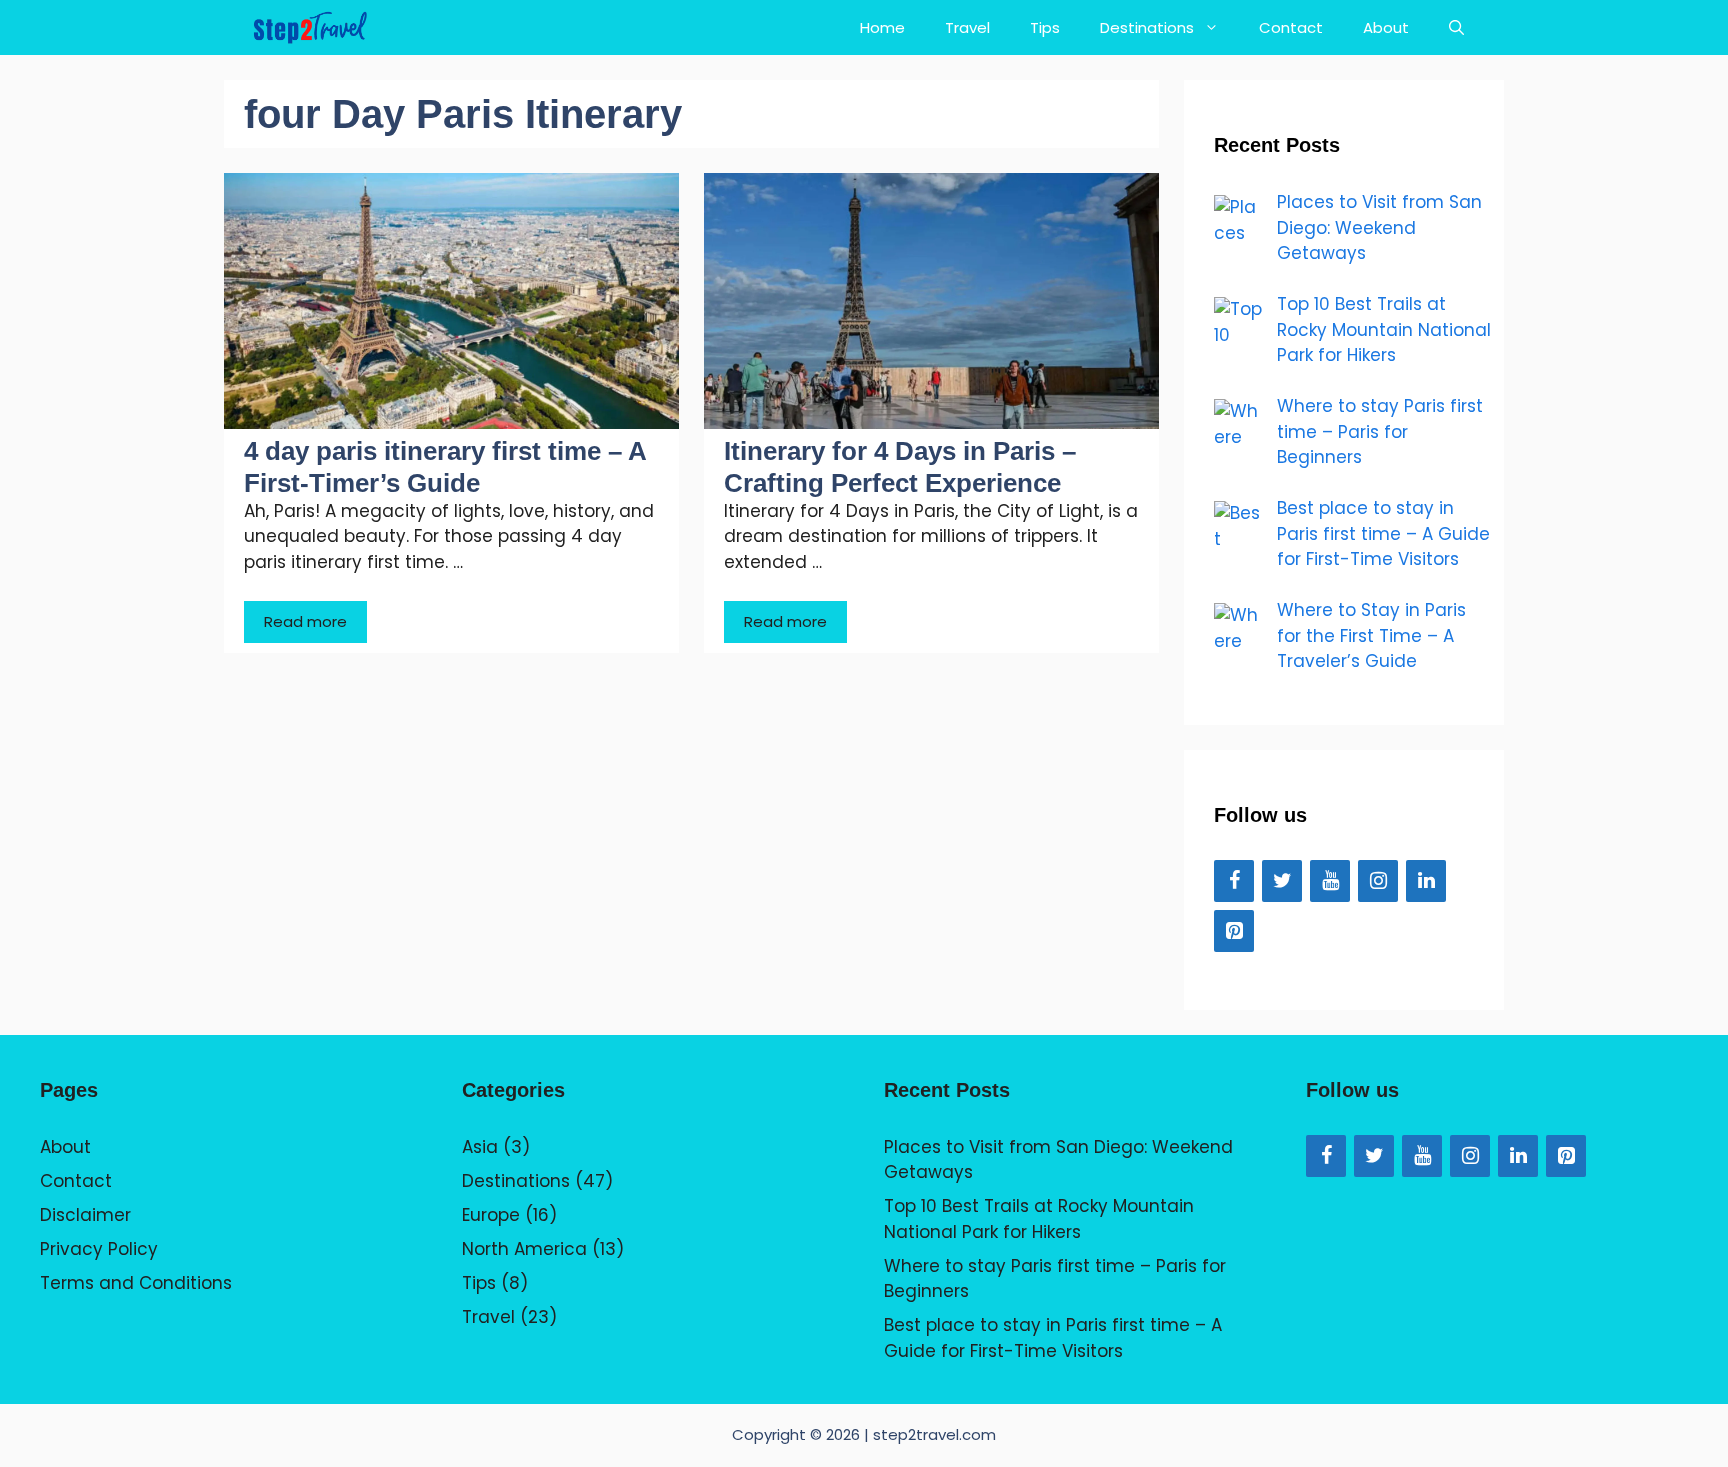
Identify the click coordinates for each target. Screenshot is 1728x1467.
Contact (1291, 27)
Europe (491, 1215)
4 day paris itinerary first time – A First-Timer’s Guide (445, 466)
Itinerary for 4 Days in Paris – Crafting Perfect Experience (900, 466)
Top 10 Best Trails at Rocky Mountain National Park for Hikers (1039, 1219)
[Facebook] (1234, 881)
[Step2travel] (310, 27)
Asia (480, 1147)
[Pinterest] (1234, 931)
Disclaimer (85, 1215)
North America (524, 1249)
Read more (305, 621)
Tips (1045, 27)
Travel (967, 27)
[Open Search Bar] (1456, 27)
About (1386, 27)
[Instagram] (1378, 881)
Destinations (1147, 27)
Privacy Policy (99, 1249)
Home (882, 27)
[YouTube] (1330, 881)
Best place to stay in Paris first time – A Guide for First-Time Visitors (1053, 1338)
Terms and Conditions (136, 1283)
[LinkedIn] (1426, 881)
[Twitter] (1282, 881)
